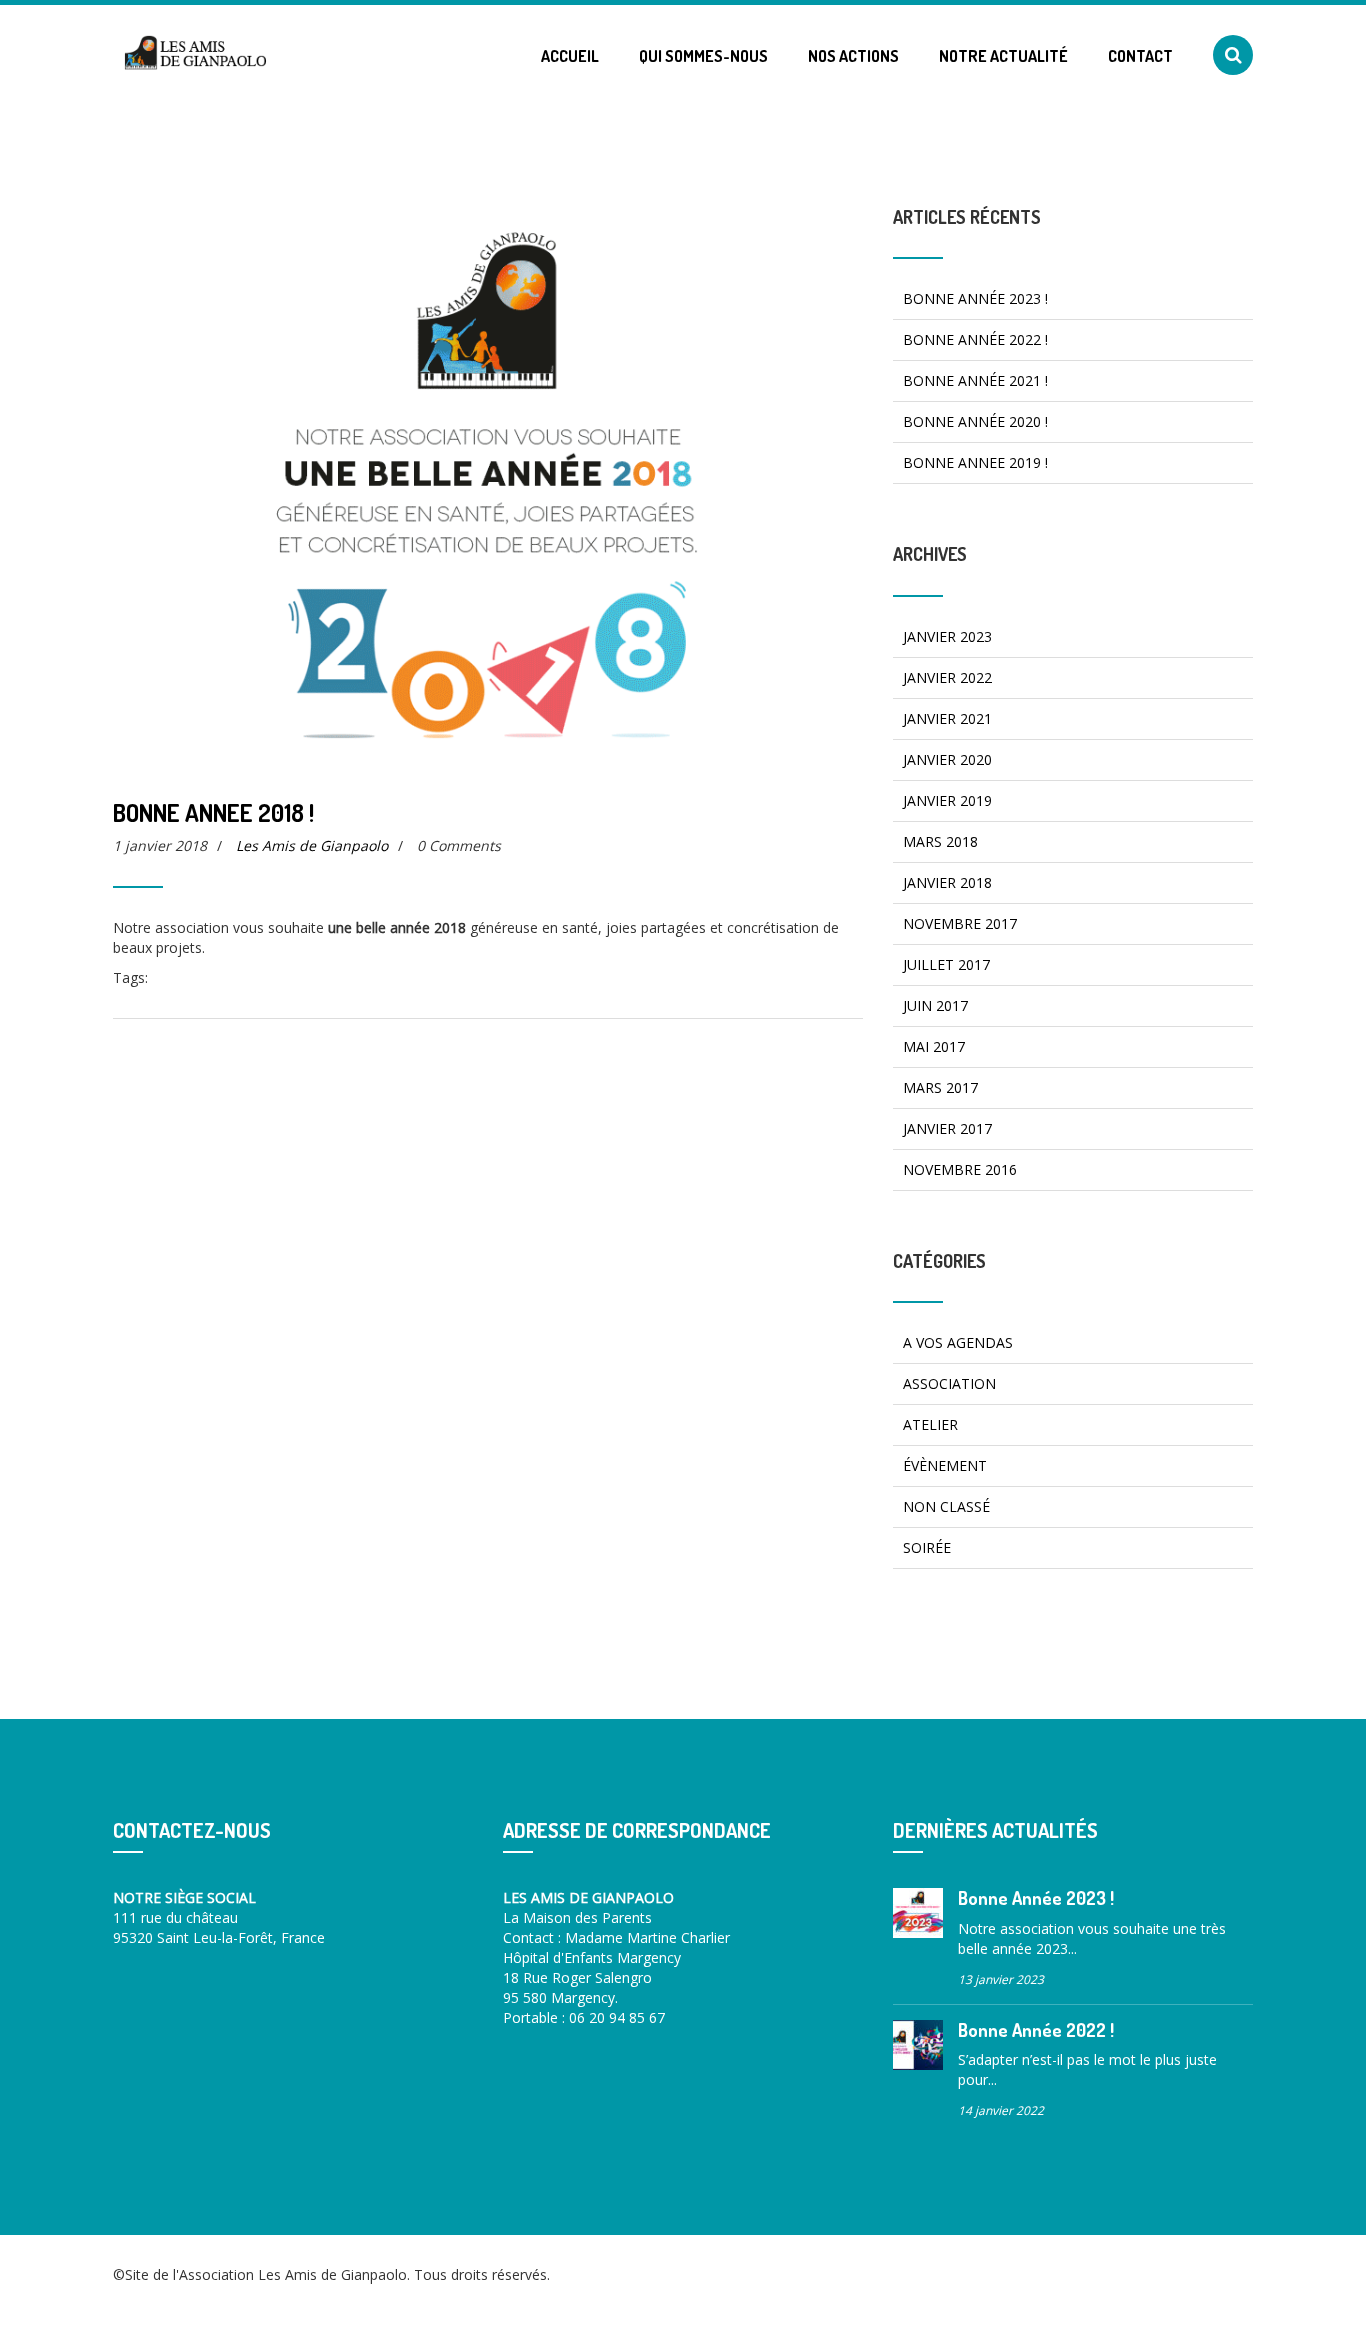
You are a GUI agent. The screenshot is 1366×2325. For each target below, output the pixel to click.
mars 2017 (940, 1087)
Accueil (570, 56)
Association (949, 1383)
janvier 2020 (947, 759)
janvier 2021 (947, 718)
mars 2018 (940, 841)
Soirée (927, 1547)
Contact (1140, 56)
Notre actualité (1003, 56)
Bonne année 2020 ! (975, 421)
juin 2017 (935, 1005)
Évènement (945, 1465)
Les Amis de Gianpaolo (312, 845)
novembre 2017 (960, 923)
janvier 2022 (947, 677)
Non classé (946, 1506)
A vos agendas (958, 1342)
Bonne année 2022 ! (975, 339)
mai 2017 (934, 1046)
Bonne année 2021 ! (975, 380)
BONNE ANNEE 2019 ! (975, 462)
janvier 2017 (947, 1128)
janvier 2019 (947, 800)
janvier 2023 (947, 636)
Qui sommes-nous (703, 56)
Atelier (930, 1424)
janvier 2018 (947, 882)
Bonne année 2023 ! (975, 298)
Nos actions (853, 56)
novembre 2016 (960, 1169)
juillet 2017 (946, 964)
